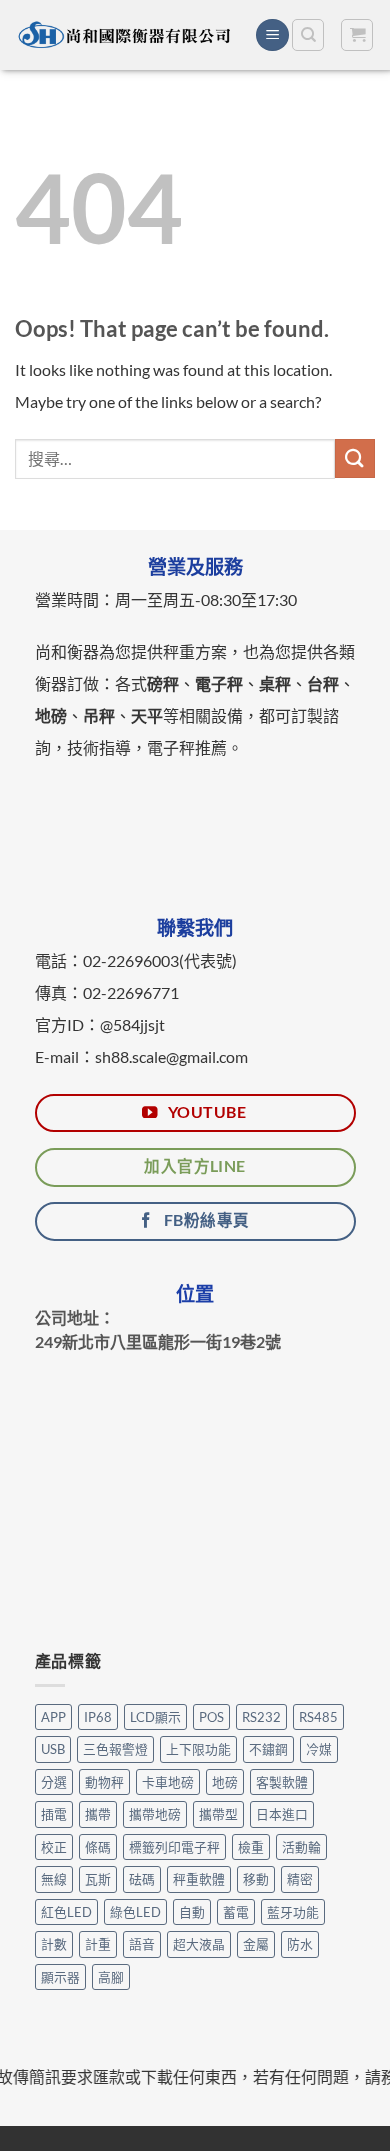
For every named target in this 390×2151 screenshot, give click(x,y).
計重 (98, 1944)
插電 (54, 1814)
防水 (300, 1944)
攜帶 (98, 1814)
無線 (54, 1879)
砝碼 (142, 1879)
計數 (54, 1944)
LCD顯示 (155, 1717)
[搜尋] (308, 35)
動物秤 (104, 1782)
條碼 (98, 1847)
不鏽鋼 (268, 1749)
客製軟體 (282, 1782)
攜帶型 (218, 1814)
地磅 (225, 1782)
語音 (142, 1944)
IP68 (98, 1717)
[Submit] (355, 458)
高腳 (111, 1977)
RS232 (261, 1717)
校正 (54, 1847)
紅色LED (66, 1912)
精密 (300, 1879)
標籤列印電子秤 (174, 1847)
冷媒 (319, 1749)
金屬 (256, 1944)
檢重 (251, 1847)
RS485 (318, 1717)
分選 (54, 1782)
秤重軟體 (199, 1879)
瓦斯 (98, 1879)
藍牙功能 (293, 1912)
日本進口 (282, 1814)
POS (211, 1717)
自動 (192, 1912)
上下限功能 (198, 1749)
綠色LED (135, 1912)
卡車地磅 (168, 1782)
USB (53, 1749)
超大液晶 (199, 1944)
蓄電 (236, 1912)
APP (53, 1717)
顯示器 (60, 1977)
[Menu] (272, 35)
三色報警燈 (115, 1749)
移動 (256, 1879)
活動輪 (301, 1847)
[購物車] (357, 35)
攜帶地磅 (155, 1814)
